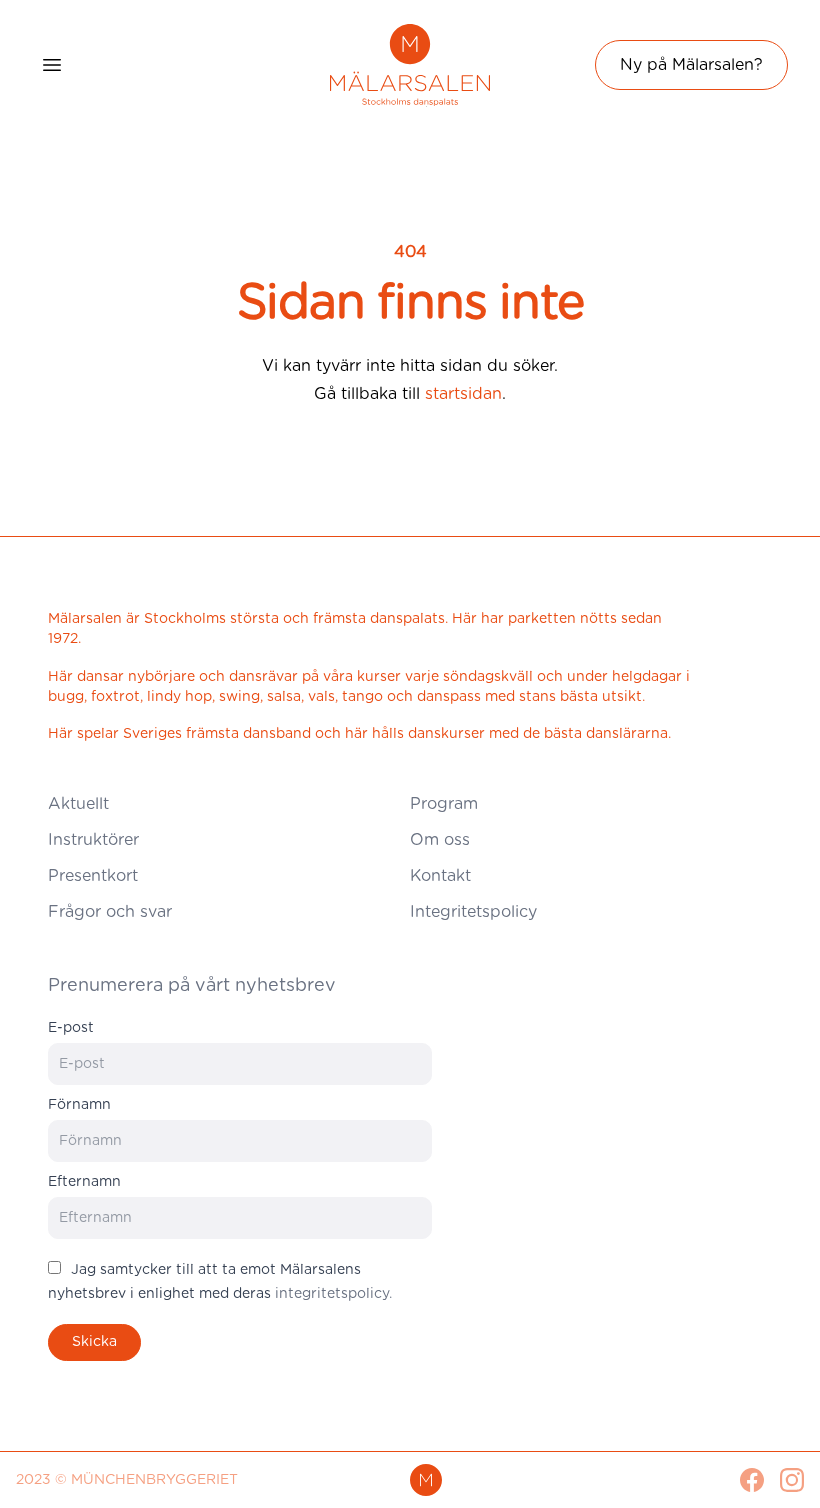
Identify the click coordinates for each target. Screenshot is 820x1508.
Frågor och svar (110, 912)
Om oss (440, 840)
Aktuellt (78, 804)
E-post (71, 1028)
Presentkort (93, 876)
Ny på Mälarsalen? (691, 65)
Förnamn (79, 1105)
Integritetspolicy (473, 912)
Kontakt (440, 876)
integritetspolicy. (333, 1294)
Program (444, 804)
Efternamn (84, 1182)
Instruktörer (93, 840)
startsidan (463, 394)
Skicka (94, 1342)
